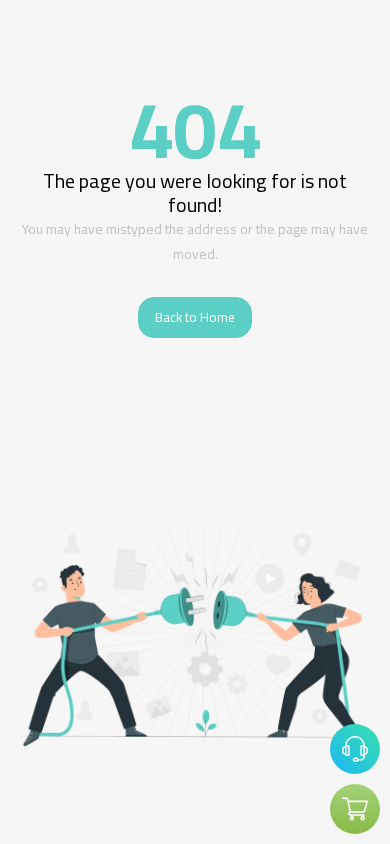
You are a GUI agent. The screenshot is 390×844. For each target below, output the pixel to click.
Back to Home (195, 317)
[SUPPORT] (355, 749)
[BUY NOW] (355, 809)
